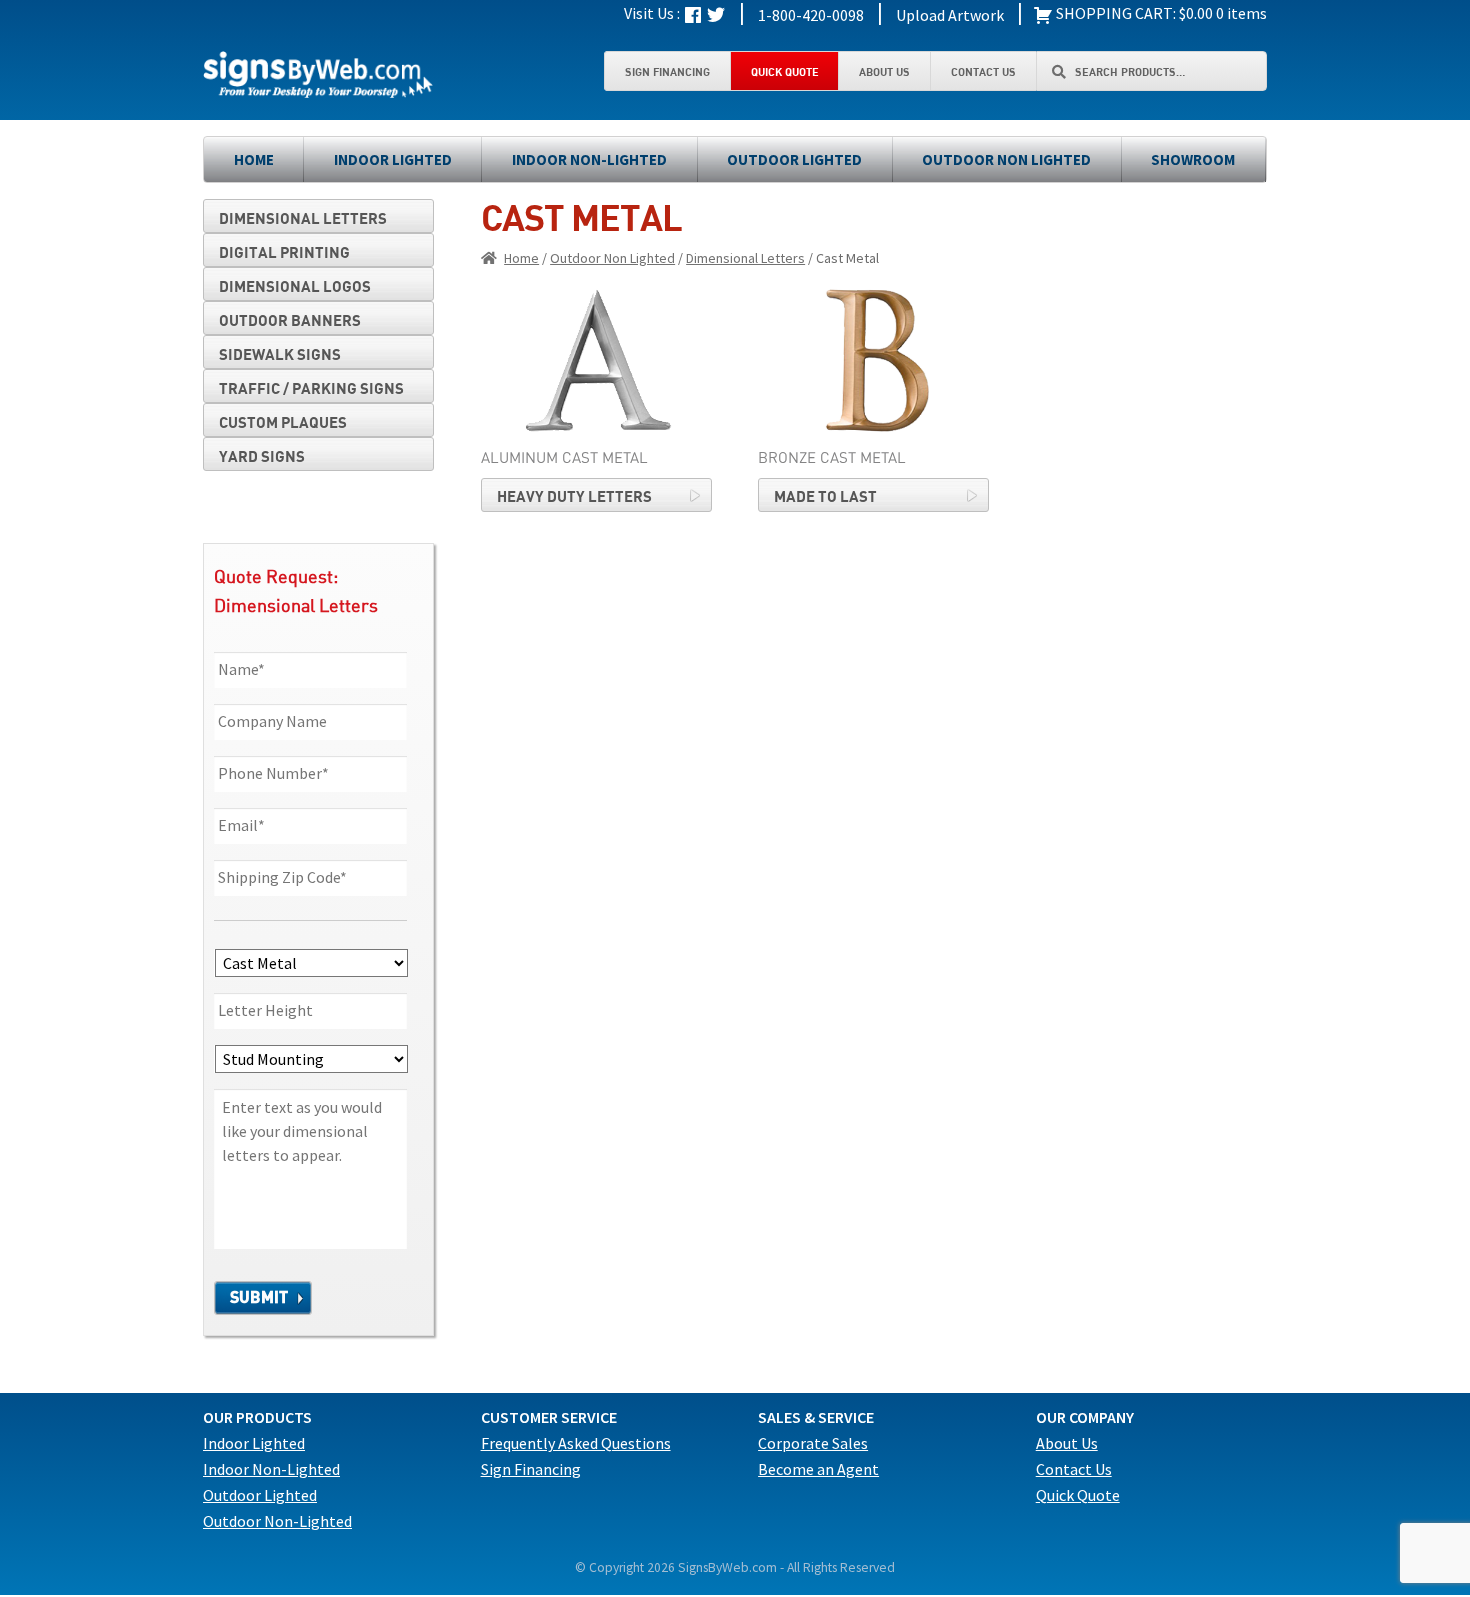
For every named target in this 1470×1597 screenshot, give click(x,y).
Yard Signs (262, 456)
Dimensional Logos (295, 286)
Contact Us (983, 71)
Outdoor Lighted (794, 159)
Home (254, 159)
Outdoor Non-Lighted (277, 1521)
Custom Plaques (283, 422)
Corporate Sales (813, 1443)
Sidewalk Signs (280, 354)
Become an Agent (818, 1469)
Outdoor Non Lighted (1006, 159)
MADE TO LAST (825, 496)
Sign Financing (667, 71)
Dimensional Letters (745, 258)
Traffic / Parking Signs (311, 388)
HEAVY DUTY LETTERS (574, 496)
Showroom (1193, 159)
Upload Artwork (950, 15)
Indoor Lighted (393, 159)
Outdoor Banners (290, 320)
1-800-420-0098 (811, 15)
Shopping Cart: (1114, 13)
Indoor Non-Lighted (589, 159)
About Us (884, 71)
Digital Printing (284, 252)
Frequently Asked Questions (576, 1443)
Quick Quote (785, 71)
